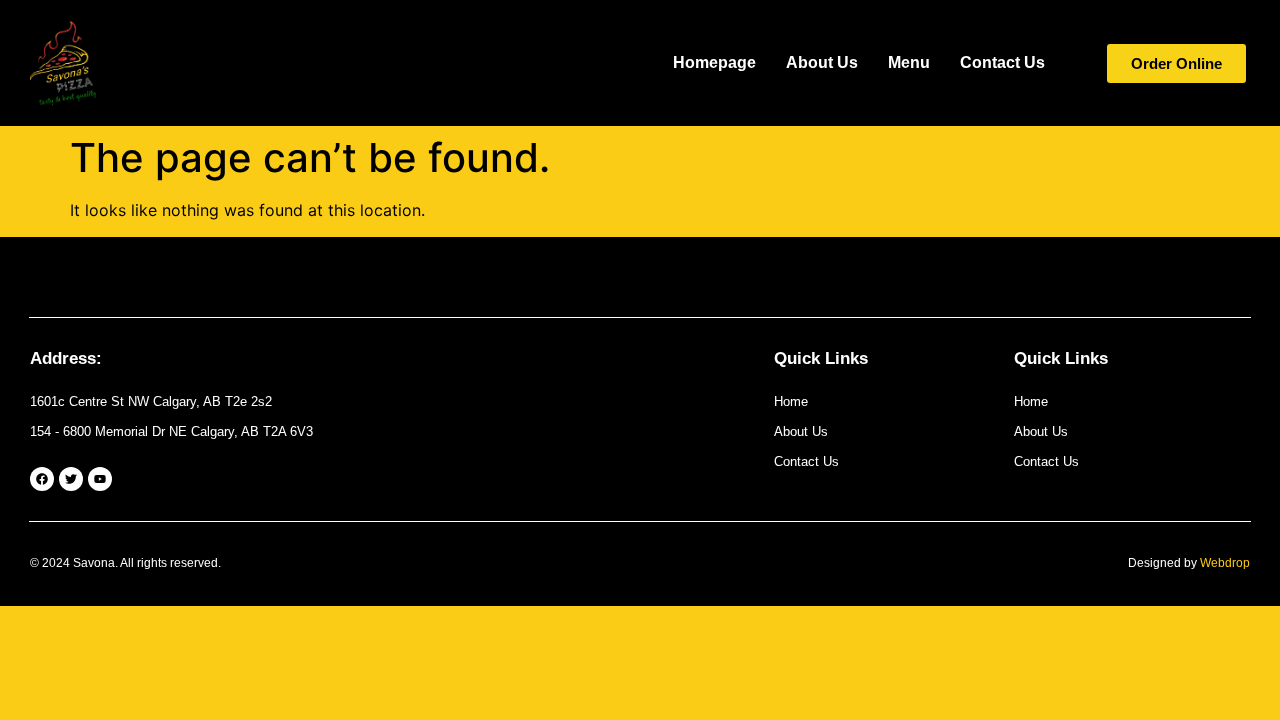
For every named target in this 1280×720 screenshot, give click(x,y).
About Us (822, 62)
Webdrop (1225, 563)
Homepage (714, 62)
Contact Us (1002, 62)
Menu (909, 62)
